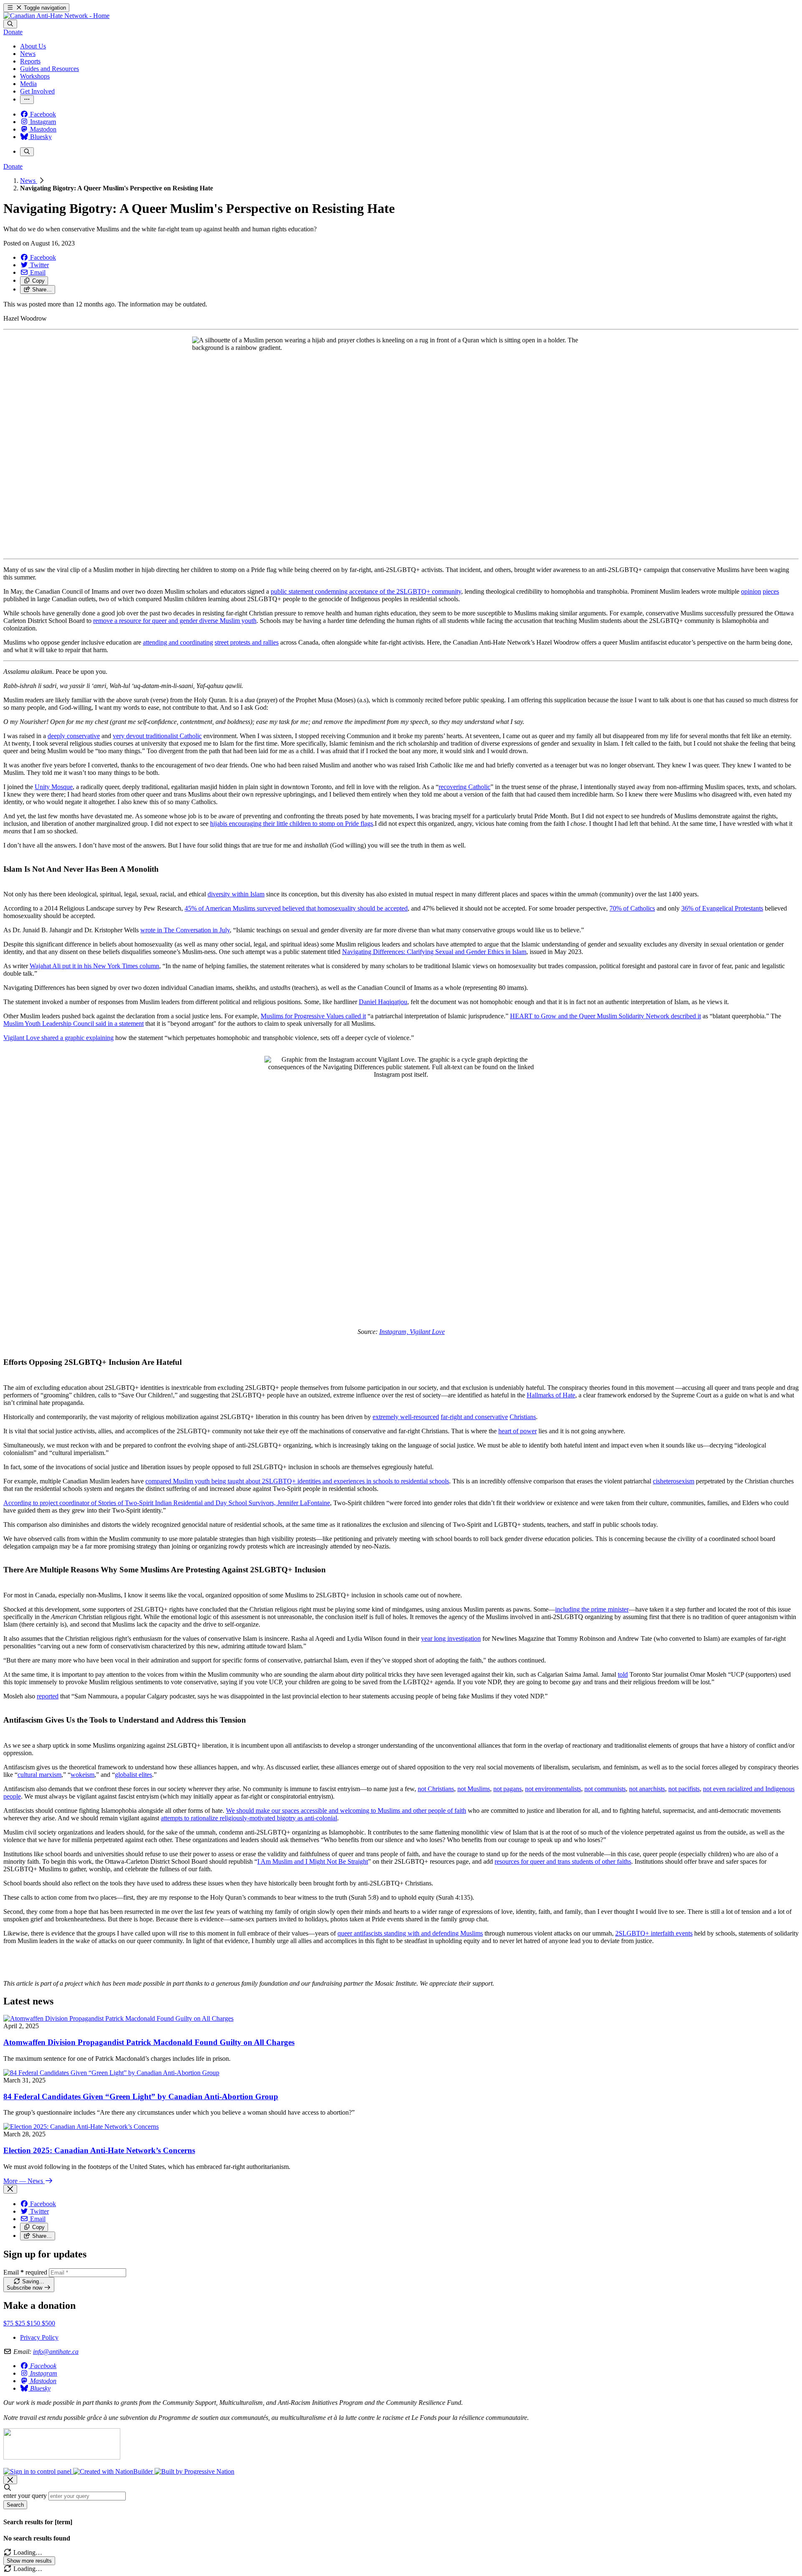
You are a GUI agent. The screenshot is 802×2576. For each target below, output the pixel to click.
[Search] (10, 24)
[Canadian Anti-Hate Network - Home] (56, 16)
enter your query (25, 2496)
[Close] (10, 2189)
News (29, 181)
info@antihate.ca (56, 2352)
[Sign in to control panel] (38, 2471)
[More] (27, 100)
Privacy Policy (39, 2337)
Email (25, 2272)
